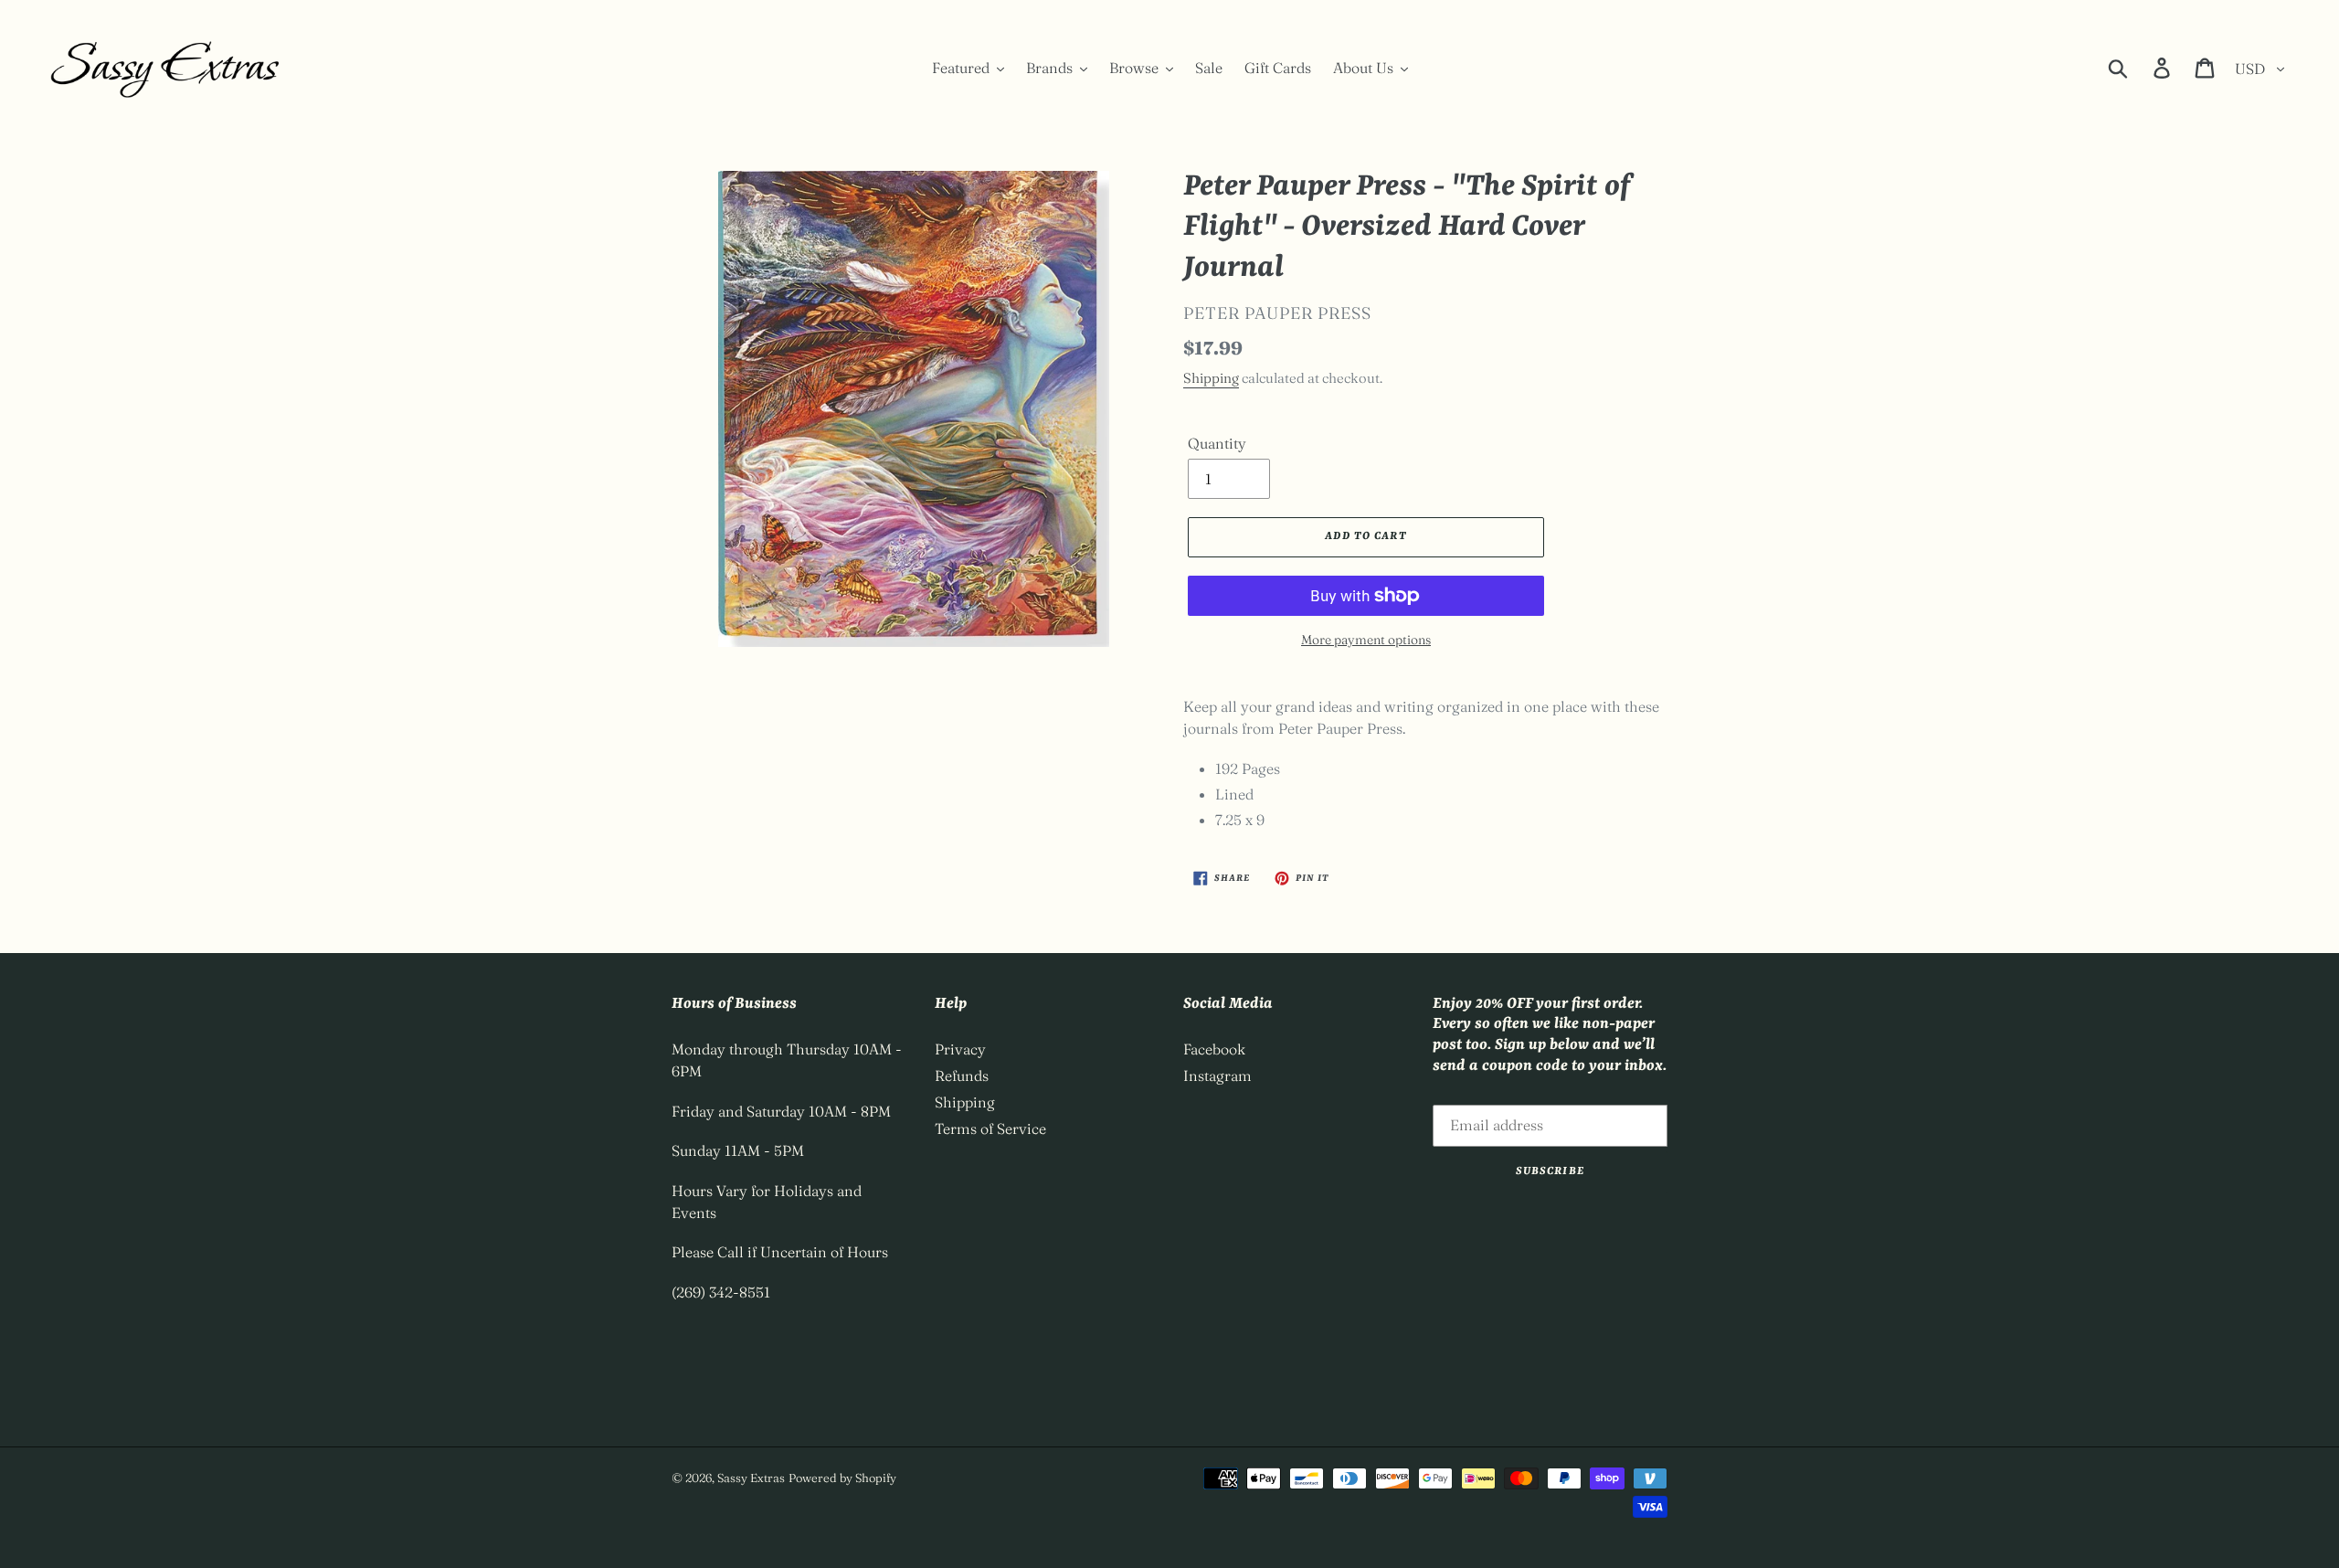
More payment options (1366, 640)
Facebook (1214, 1049)
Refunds (962, 1075)
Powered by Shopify (842, 1478)
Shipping (1211, 378)
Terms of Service (990, 1128)
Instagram (1217, 1075)
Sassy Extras (751, 1478)
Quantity (1217, 443)
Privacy (960, 1049)
